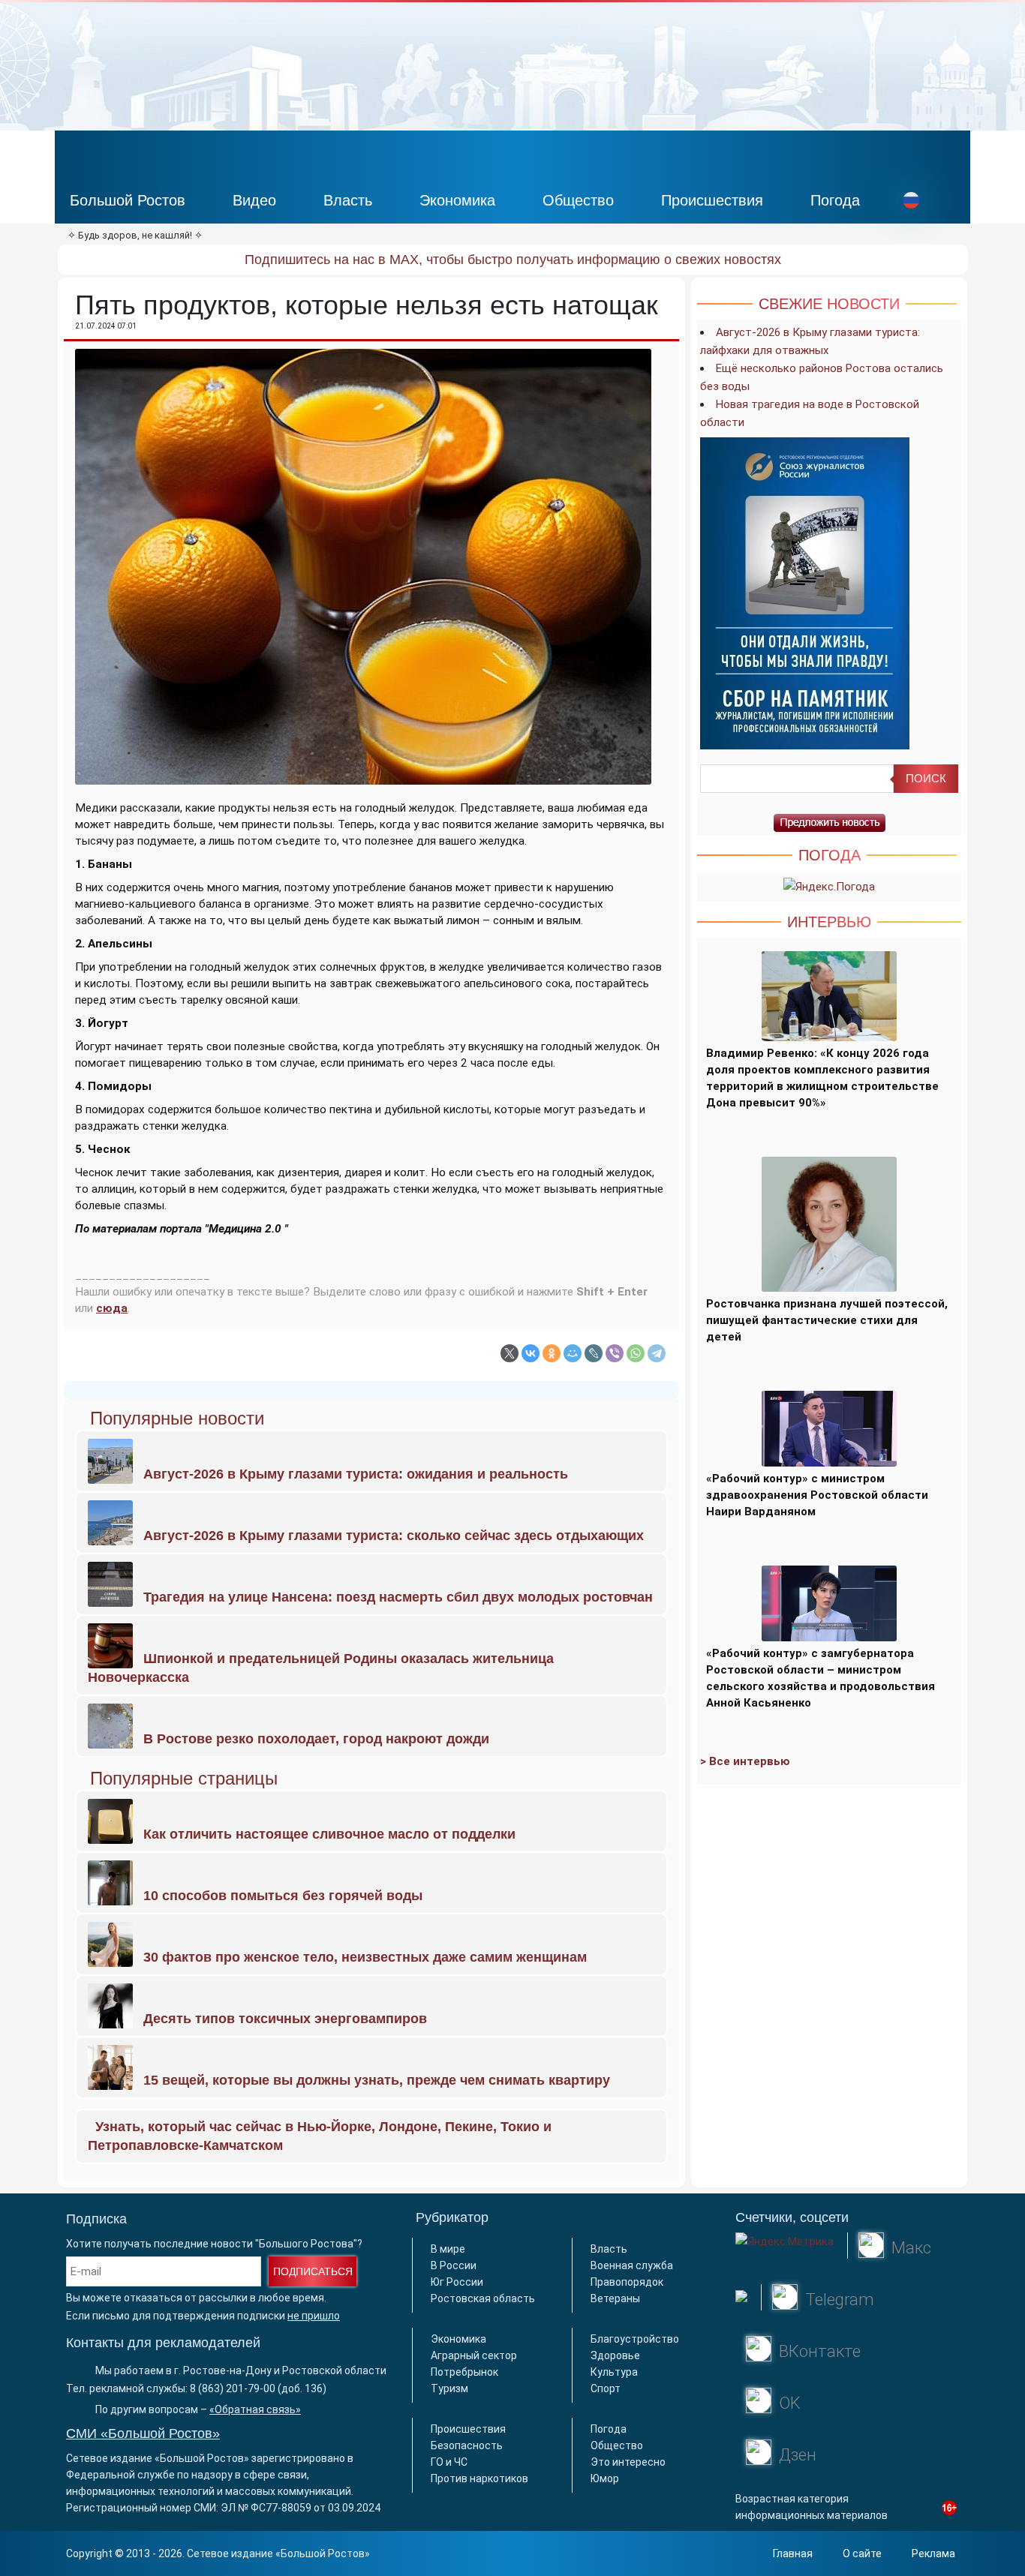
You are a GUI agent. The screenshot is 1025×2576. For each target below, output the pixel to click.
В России (454, 2265)
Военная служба (632, 2265)
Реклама (933, 2553)
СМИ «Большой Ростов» (143, 2433)
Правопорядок (627, 2282)
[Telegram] (657, 1353)
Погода (835, 200)
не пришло (314, 2316)
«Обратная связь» (255, 2409)
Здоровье (615, 2355)
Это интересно (628, 2462)
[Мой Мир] (573, 1353)
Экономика (457, 200)
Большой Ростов (128, 200)
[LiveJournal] (594, 1353)
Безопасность (467, 2445)
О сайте (862, 2553)
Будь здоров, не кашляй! (135, 235)
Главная (793, 2553)
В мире (448, 2249)
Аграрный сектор (474, 2355)
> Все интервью (745, 1761)
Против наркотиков (479, 2478)
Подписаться (313, 2271)
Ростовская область (483, 2298)
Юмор (605, 2478)
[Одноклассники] (552, 1353)
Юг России (457, 2282)
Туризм (449, 2388)
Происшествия (712, 200)
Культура (614, 2372)
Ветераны (615, 2298)
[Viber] (615, 1353)
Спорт (606, 2388)
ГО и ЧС (449, 2462)
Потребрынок (464, 2372)
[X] (509, 1353)
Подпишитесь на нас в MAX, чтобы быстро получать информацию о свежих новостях (513, 260)
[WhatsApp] (636, 1353)
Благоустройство (635, 2339)
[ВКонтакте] (531, 1353)
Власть (348, 200)
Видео (254, 200)
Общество (578, 200)
